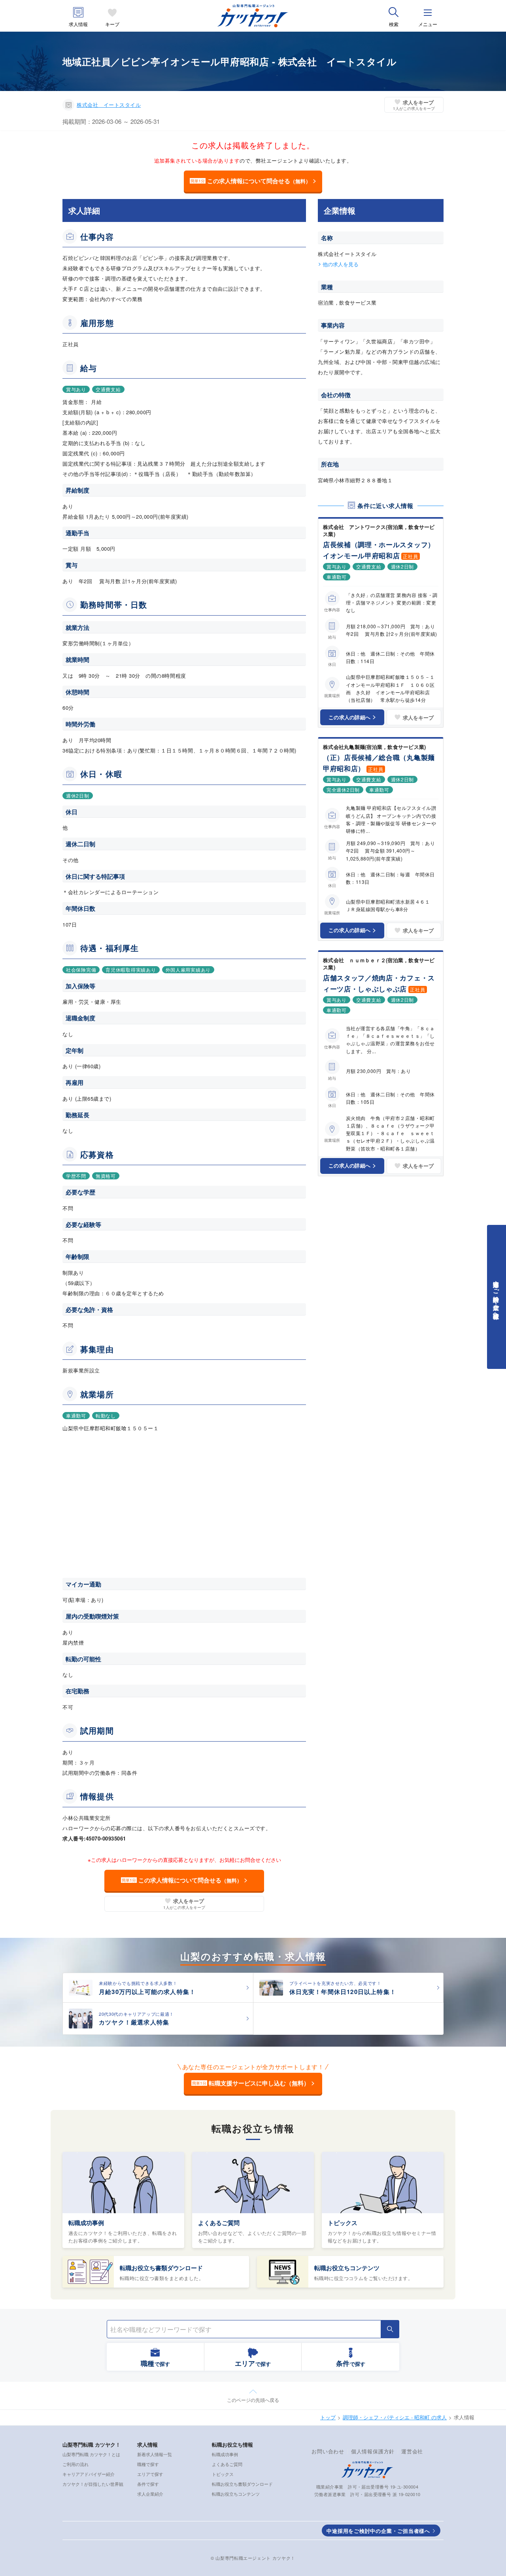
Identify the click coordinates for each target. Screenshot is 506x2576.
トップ (328, 2417)
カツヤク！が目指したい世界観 (93, 2484)
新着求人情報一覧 (155, 2454)
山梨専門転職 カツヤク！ (92, 2444)
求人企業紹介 (150, 2494)
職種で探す (148, 2464)
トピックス (343, 2223)
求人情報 (78, 24)
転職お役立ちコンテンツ (347, 2268)
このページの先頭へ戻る (253, 2400)
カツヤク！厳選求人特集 (134, 2022)
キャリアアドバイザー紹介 (89, 2474)
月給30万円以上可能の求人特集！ (147, 1992)
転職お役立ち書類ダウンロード (161, 2268)
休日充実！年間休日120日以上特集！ (343, 1992)
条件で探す (148, 2484)
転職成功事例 (86, 2223)
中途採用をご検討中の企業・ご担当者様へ (378, 2531)
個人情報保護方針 (373, 2451)
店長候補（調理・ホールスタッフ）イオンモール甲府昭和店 (379, 550)
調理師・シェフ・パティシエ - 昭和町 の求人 (395, 2417)
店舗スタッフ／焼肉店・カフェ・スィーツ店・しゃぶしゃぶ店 (379, 983)
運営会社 (412, 2451)
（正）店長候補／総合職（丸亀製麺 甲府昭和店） (382, 763)
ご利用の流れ (76, 2464)
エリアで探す (150, 2474)
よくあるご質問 (219, 2223)
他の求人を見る (341, 264)
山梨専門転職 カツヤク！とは (91, 2454)
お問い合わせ (328, 2451)
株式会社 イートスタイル (109, 105)
